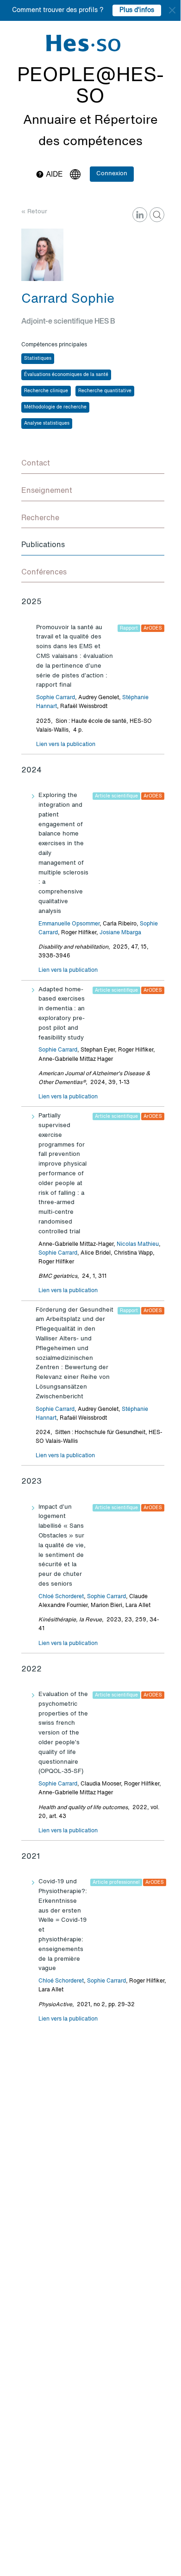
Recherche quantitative (105, 391)
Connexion (112, 174)
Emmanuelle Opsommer (69, 924)
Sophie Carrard (56, 698)
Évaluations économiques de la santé (66, 375)
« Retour (34, 212)
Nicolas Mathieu (138, 1244)
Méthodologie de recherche (55, 407)
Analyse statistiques (47, 423)
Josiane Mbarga (120, 933)
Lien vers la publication (66, 745)
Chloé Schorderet (61, 1597)
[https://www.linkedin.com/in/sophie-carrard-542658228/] (140, 215)
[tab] (93, 464)
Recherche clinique (46, 391)
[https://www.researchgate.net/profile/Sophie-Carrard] (157, 215)
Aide (53, 175)
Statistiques (38, 358)
